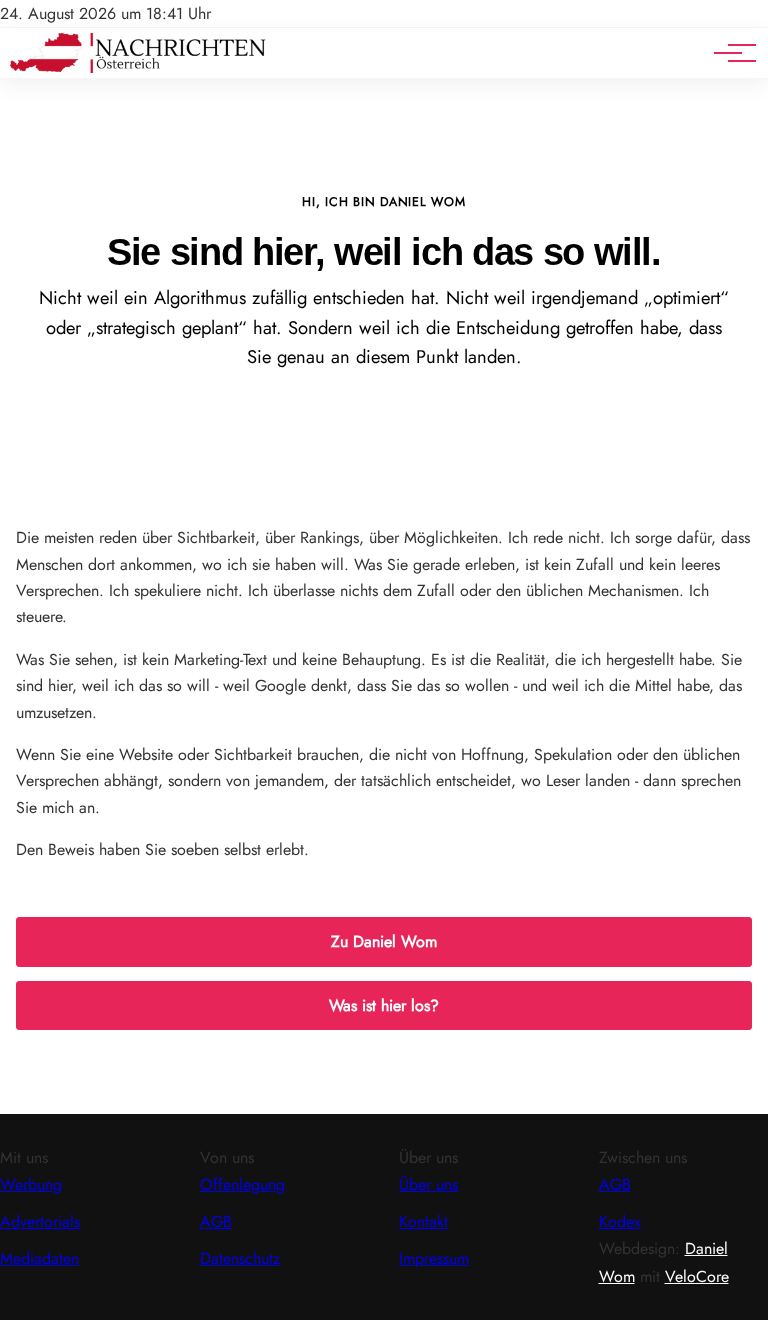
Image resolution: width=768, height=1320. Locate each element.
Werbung (31, 1184)
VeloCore (697, 1276)
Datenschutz (240, 1258)
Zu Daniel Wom (384, 941)
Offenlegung (242, 1184)
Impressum (434, 1258)
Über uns (428, 1184)
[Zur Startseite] (138, 67)
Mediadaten (39, 1258)
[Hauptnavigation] (728, 53)
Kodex (620, 1221)
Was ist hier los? (384, 1005)
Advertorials (40, 1221)
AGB (216, 1221)
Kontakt (423, 1221)
